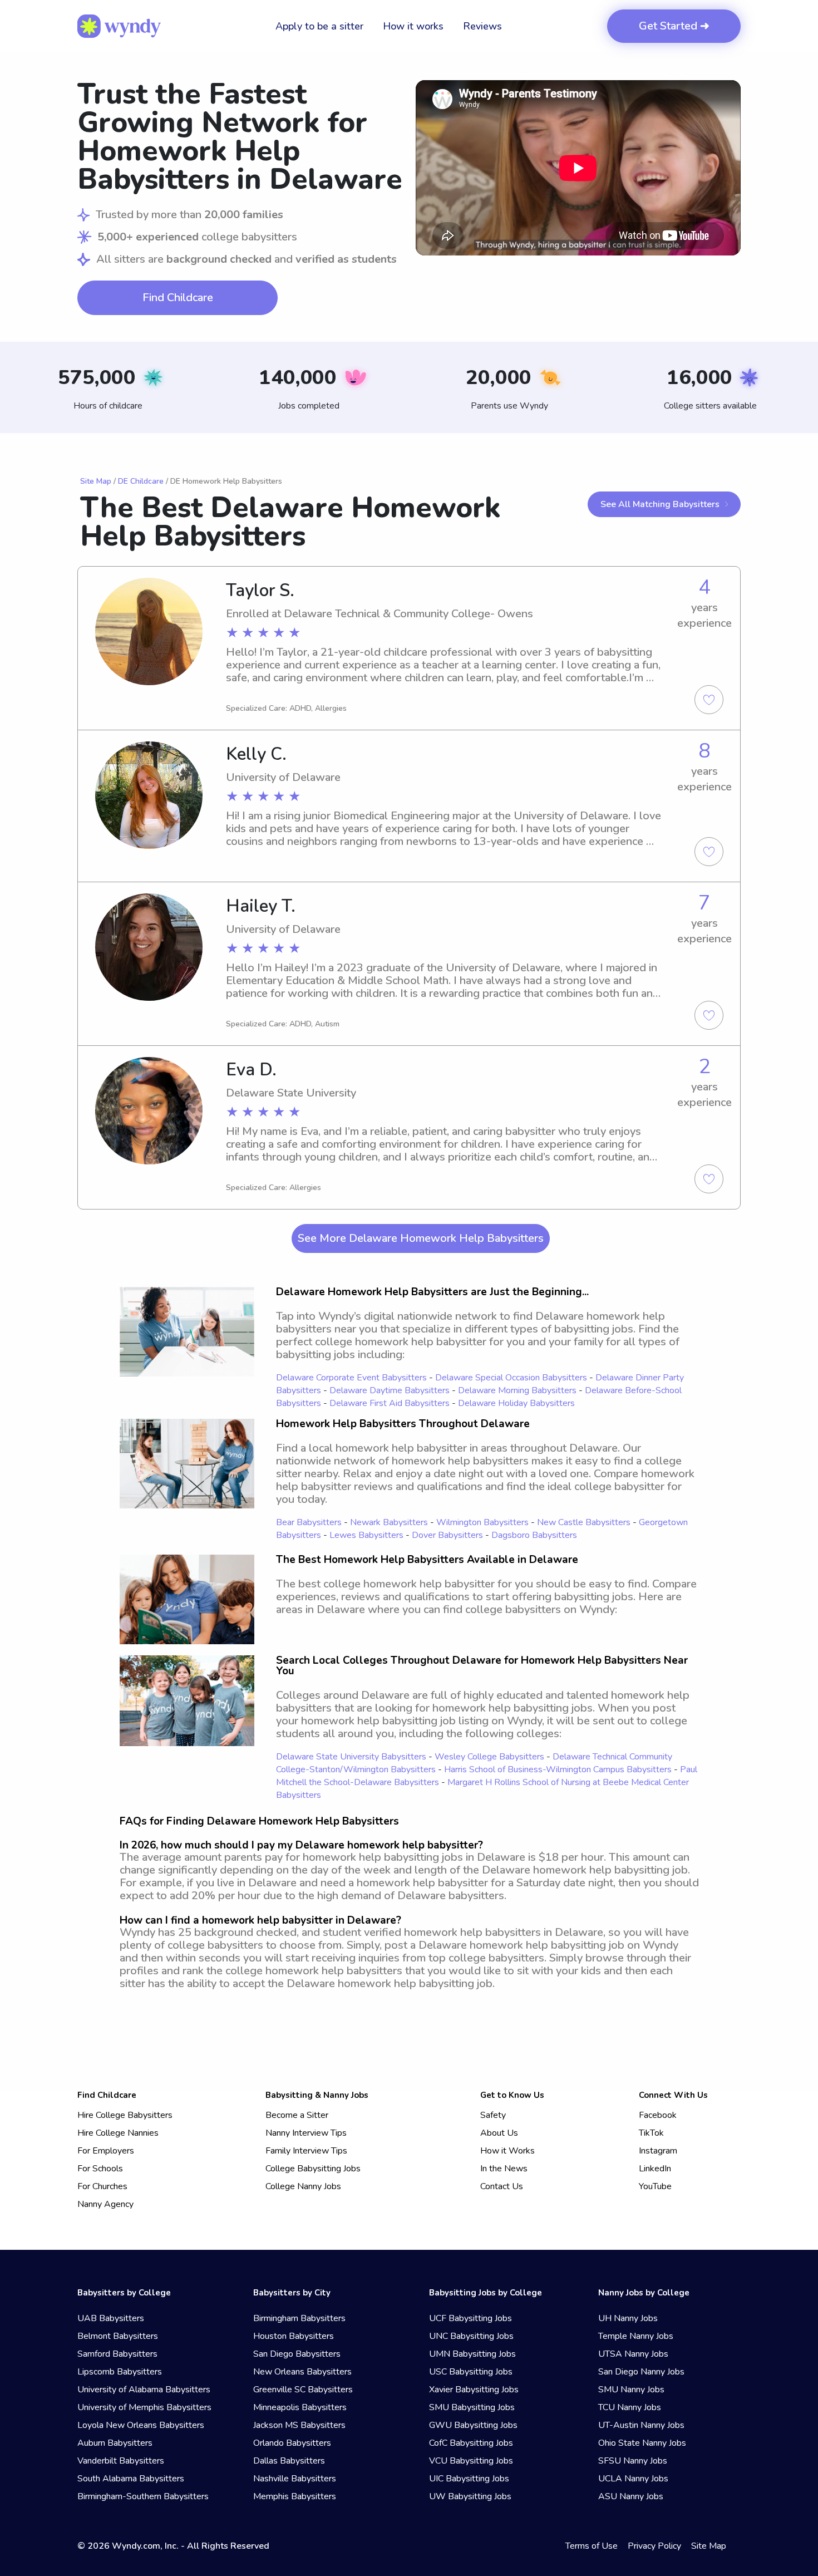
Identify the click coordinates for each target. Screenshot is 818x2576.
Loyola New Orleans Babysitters (141, 2425)
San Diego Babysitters (297, 2354)
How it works (413, 26)
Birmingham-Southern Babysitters (143, 2496)
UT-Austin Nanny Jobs (641, 2425)
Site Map (96, 481)
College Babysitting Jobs (313, 2169)
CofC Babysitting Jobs (471, 2443)
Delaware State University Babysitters (351, 1757)
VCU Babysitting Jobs (471, 2461)
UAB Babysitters (111, 2318)
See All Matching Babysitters (660, 504)
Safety (493, 2115)
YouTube (655, 2186)
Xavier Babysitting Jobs (474, 2390)
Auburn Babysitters (115, 2443)
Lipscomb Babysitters (120, 2372)
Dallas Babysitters (289, 2461)
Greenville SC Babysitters (303, 2390)
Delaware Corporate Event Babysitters (351, 1378)
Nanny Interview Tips (306, 2133)
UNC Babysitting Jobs (471, 2336)
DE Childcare (141, 481)
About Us (499, 2133)
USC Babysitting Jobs (471, 2372)
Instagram (658, 2151)
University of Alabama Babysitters (144, 2390)
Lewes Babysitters (366, 1535)
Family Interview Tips (306, 2151)
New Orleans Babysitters (302, 2372)
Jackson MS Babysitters (299, 2425)
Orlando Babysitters (292, 2443)
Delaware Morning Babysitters (517, 1390)
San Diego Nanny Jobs (641, 2372)
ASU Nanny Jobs (631, 2496)
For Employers (106, 2151)
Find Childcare (178, 298)
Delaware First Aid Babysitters (390, 1403)
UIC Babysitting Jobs (469, 2479)
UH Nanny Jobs (628, 2318)
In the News (504, 2169)
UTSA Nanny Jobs (633, 2354)
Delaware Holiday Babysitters (516, 1403)
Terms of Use (592, 2546)
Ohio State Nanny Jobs (642, 2443)
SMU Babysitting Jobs (472, 2407)
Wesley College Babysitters (489, 1757)
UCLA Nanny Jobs (633, 2479)
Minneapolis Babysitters (300, 2407)
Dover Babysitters (447, 1535)
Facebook (658, 2115)
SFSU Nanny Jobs (633, 2461)
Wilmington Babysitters (482, 1522)
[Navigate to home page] (119, 26)
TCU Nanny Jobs (630, 2407)
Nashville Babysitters (295, 2479)
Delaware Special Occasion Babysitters (511, 1378)
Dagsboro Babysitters (534, 1535)
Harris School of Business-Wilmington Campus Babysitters (558, 1769)
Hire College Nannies (118, 2133)
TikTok (651, 2133)
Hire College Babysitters (125, 2115)
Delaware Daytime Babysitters (390, 1390)
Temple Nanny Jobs (636, 2336)
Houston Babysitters (294, 2336)
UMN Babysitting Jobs (472, 2354)
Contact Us (502, 2186)
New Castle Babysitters (584, 1522)
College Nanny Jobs (303, 2186)
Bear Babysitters (309, 1522)
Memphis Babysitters (295, 2496)
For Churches (102, 2186)
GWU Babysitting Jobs (473, 2425)
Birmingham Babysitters (299, 2318)
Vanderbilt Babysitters (121, 2461)
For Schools (100, 2169)
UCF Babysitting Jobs (470, 2318)
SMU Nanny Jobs (631, 2390)
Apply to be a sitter (319, 26)
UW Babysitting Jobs (470, 2496)
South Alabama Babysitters (131, 2479)
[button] (578, 168)
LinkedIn (655, 2169)
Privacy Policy (654, 2546)
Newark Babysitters (389, 1522)
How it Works (507, 2151)
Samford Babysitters (117, 2354)
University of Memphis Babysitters (144, 2407)
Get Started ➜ (674, 26)
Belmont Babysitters (118, 2336)
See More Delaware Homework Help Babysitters (421, 1238)
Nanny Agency (105, 2204)
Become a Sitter (297, 2115)
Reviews (482, 26)
